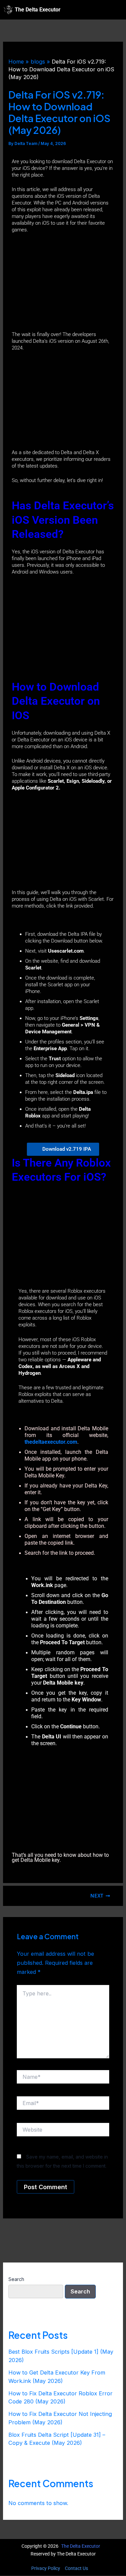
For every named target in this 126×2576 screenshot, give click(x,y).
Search (16, 2279)
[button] (115, 10)
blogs (38, 62)
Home (16, 62)
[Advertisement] (63, 283)
